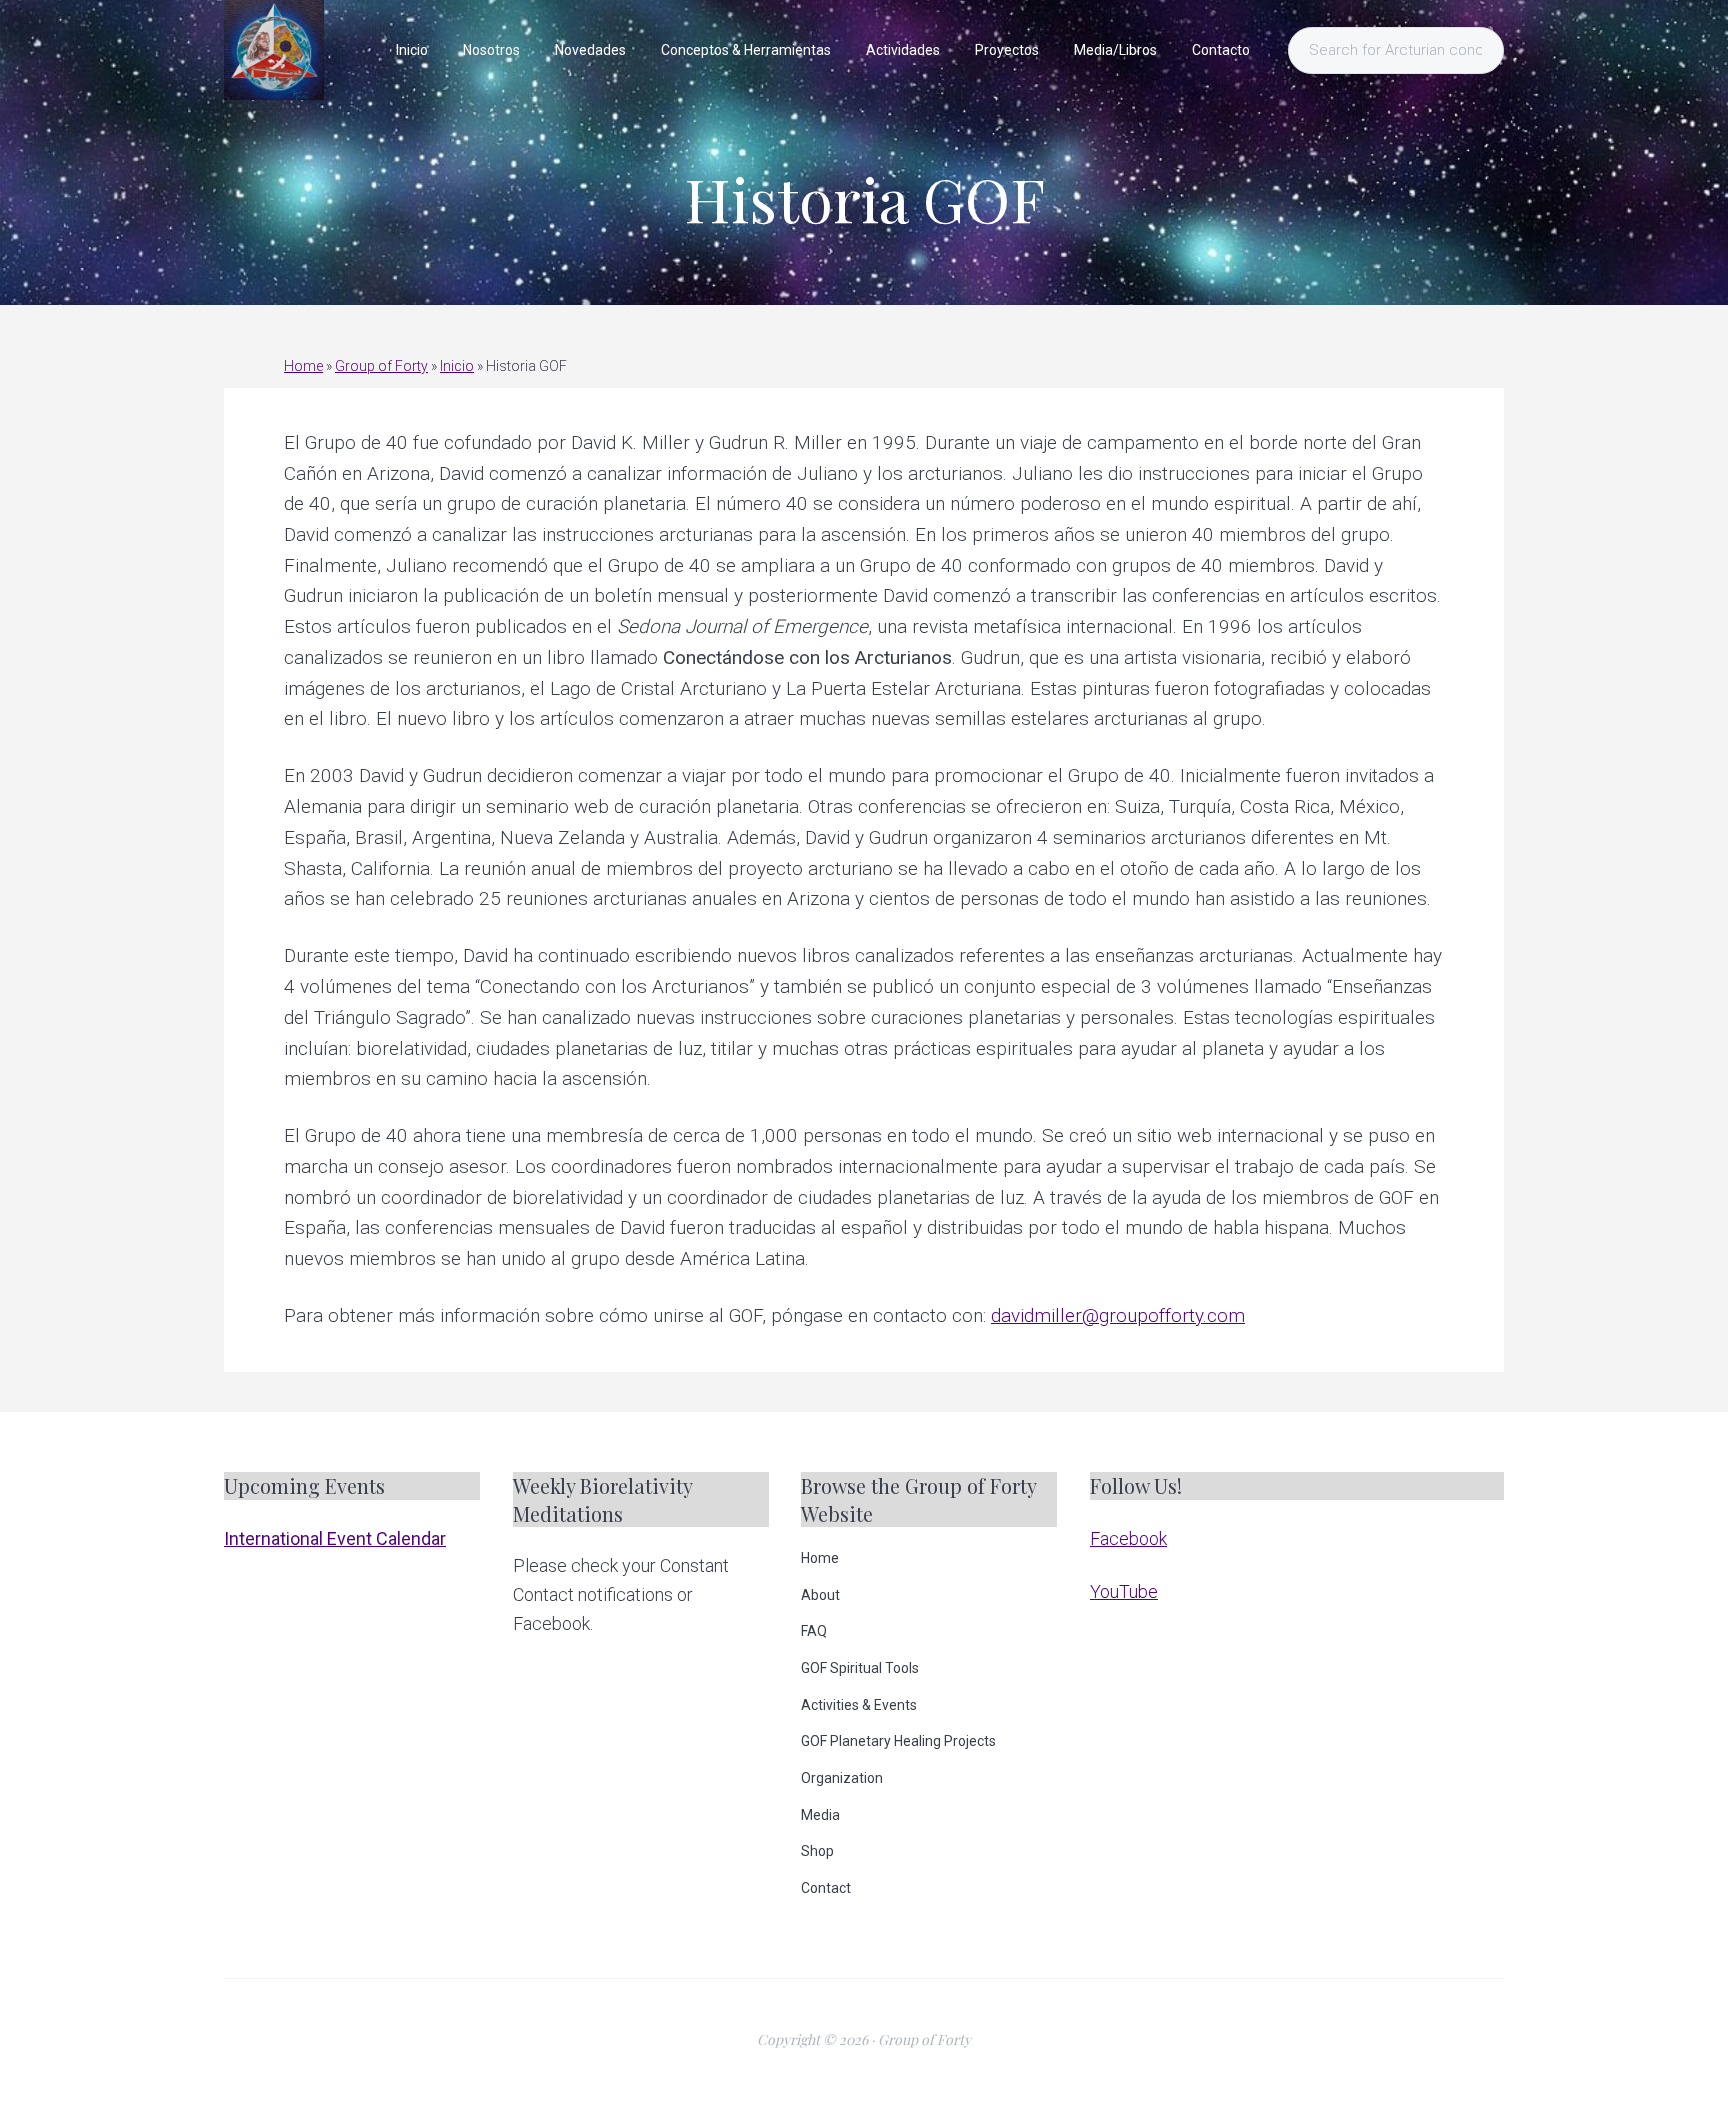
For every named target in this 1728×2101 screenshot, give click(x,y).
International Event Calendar (335, 1538)
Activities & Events (859, 1705)
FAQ (814, 1631)
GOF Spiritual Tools (860, 1668)
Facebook (1128, 1538)
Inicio (457, 366)
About (820, 1595)
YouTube (1124, 1591)
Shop (817, 1851)
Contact (826, 1888)
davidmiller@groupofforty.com (1118, 1315)
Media (820, 1815)
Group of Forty (381, 366)
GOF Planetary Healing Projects (898, 1741)
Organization (842, 1778)
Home (303, 366)
